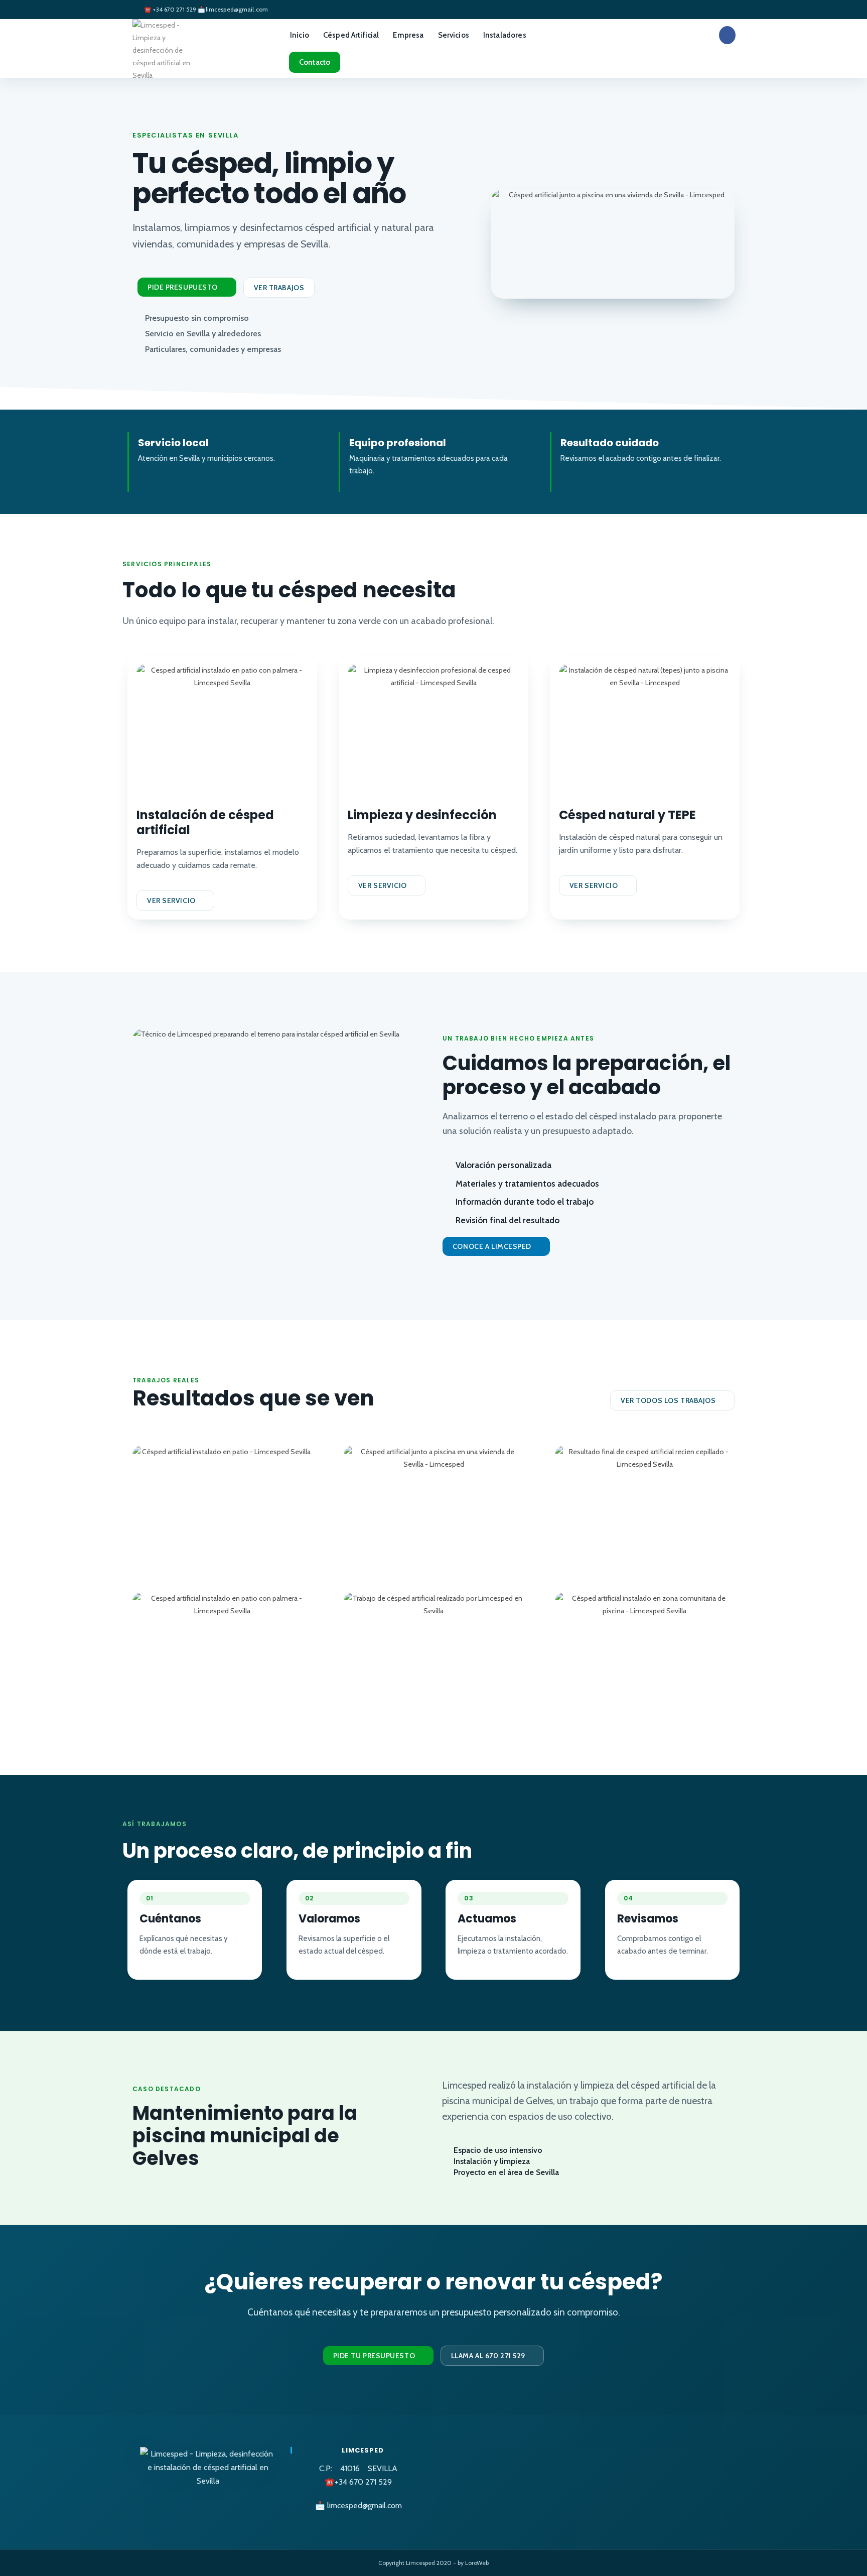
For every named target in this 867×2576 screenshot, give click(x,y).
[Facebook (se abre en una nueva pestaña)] (727, 35)
